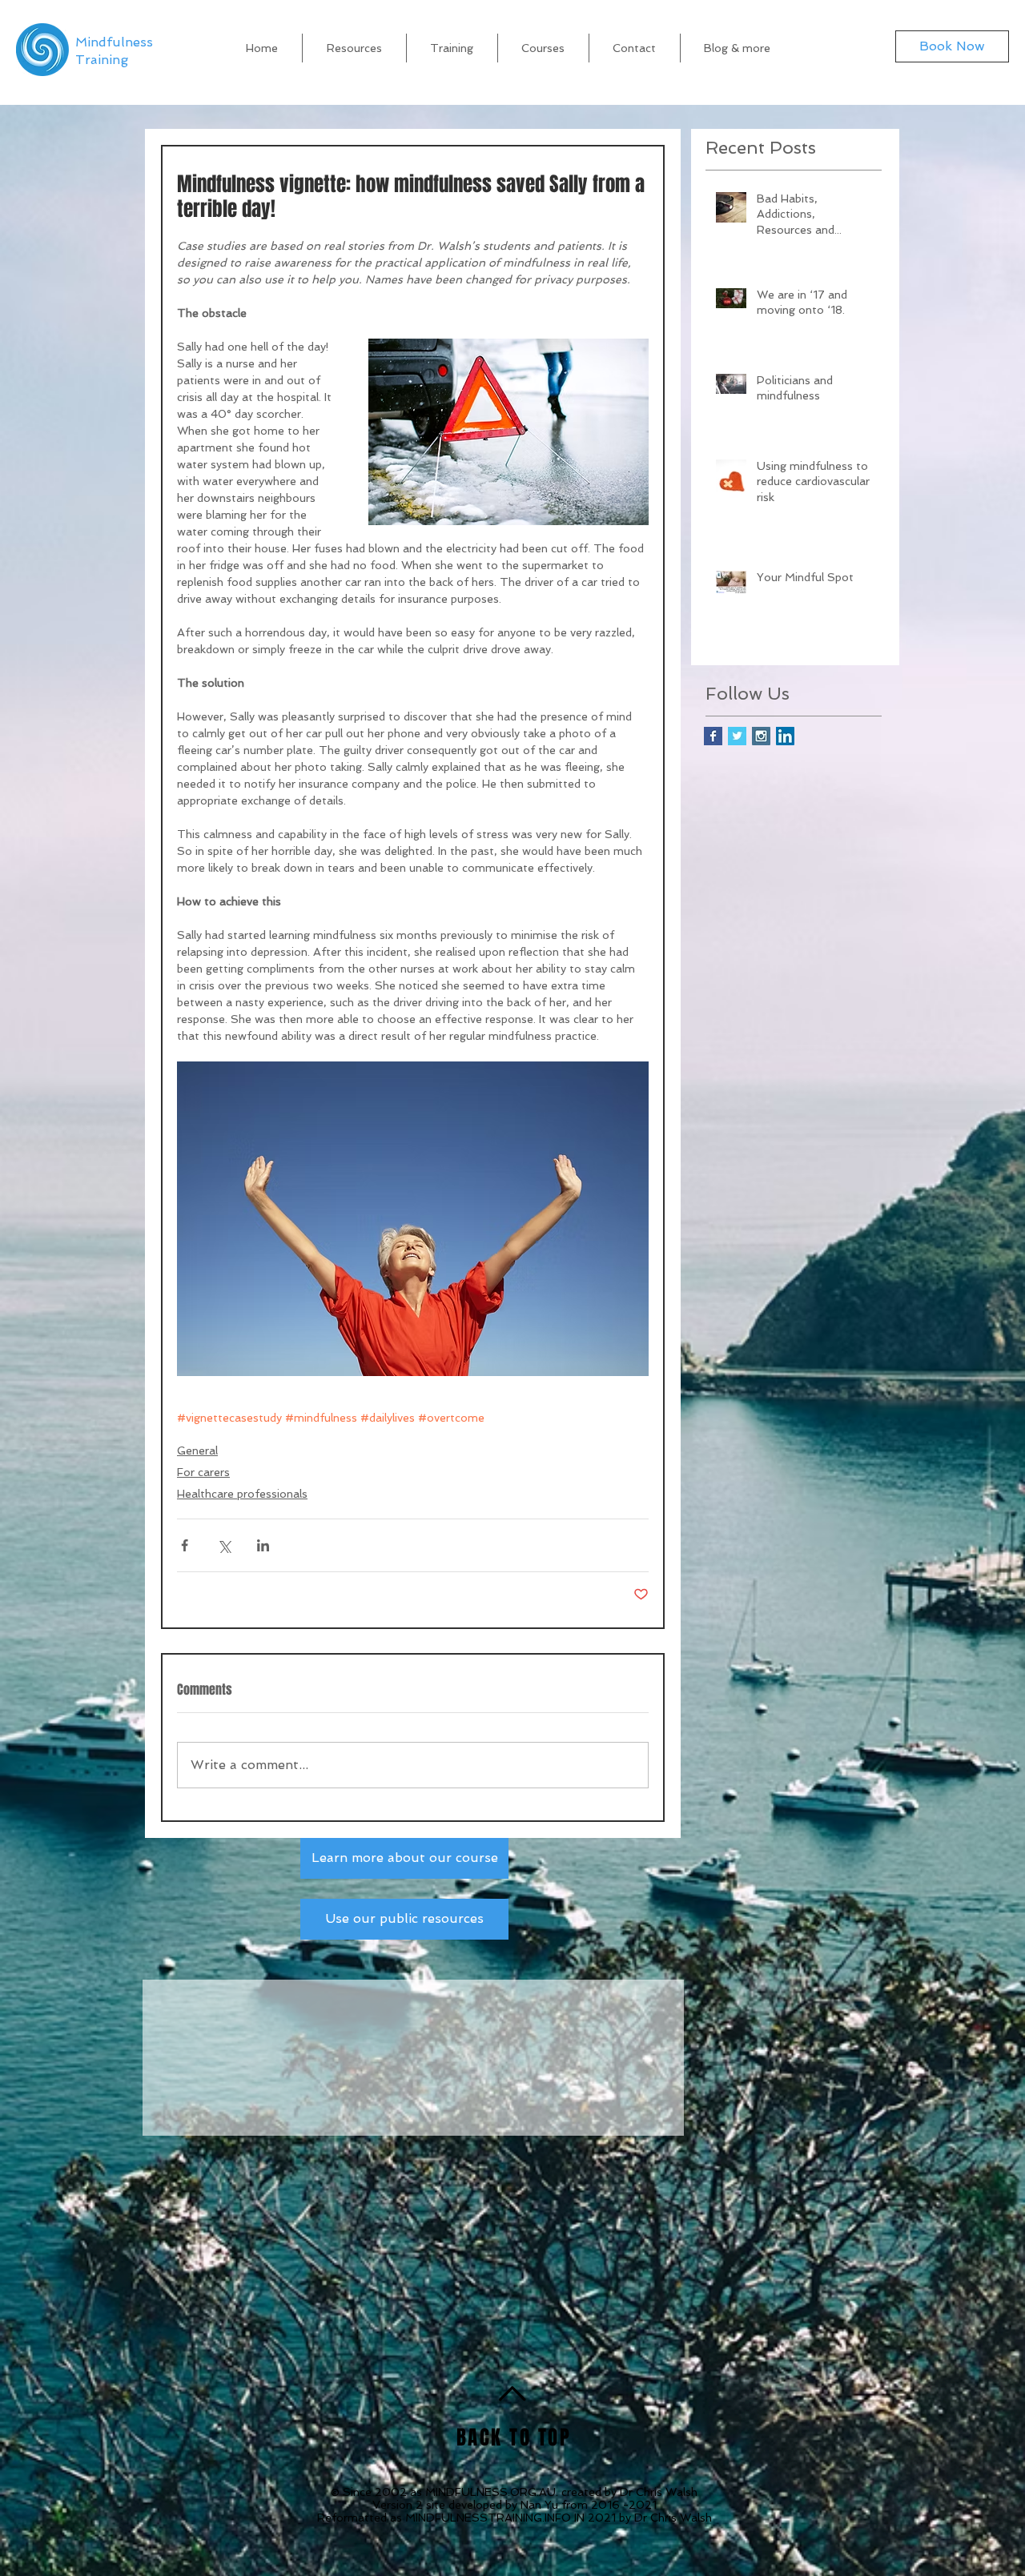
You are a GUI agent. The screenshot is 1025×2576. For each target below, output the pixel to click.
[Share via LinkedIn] (263, 1545)
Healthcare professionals (242, 1494)
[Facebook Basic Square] (713, 736)
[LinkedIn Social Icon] (785, 736)
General (197, 1451)
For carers (203, 1472)
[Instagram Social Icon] (761, 736)
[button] (738, 48)
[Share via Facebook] (185, 1545)
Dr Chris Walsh (659, 2493)
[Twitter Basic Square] (737, 736)
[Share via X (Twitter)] (224, 1545)
